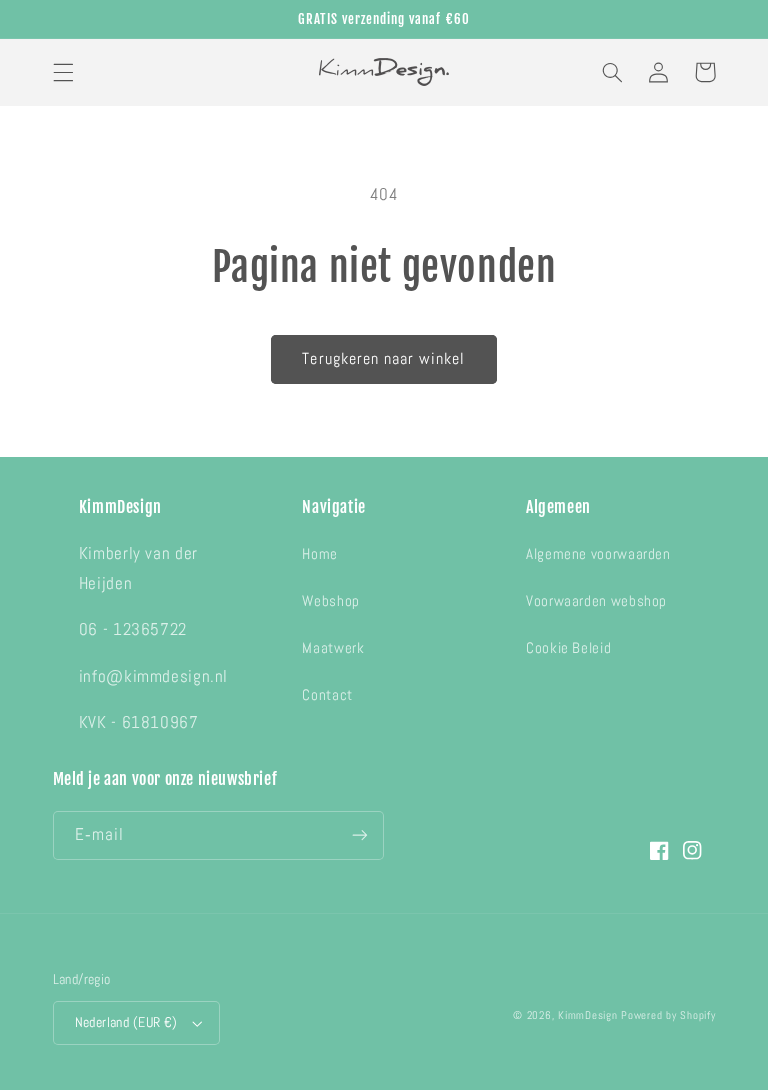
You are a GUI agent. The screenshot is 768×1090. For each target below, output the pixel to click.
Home (320, 554)
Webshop (330, 601)
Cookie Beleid (568, 648)
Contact (327, 695)
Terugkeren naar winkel (383, 359)
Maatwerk (333, 648)
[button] (63, 72)
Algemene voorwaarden (598, 554)
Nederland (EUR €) (126, 1022)
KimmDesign (587, 1015)
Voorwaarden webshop (596, 601)
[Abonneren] (360, 835)
